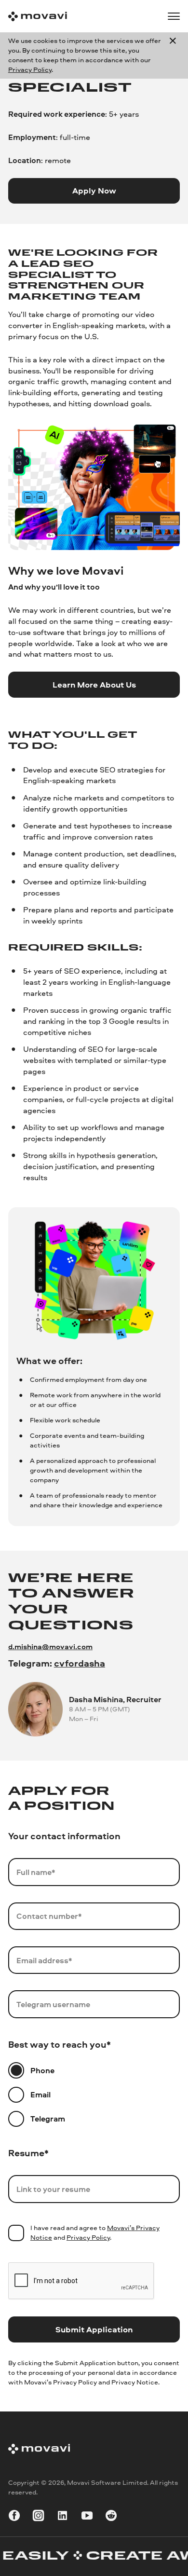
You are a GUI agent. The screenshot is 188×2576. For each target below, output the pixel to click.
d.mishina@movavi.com (50, 1646)
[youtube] (87, 2517)
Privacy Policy (30, 69)
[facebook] (14, 2517)
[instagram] (38, 2517)
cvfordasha (80, 1663)
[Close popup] (173, 55)
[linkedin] (62, 2517)
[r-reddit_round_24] (111, 2517)
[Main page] (38, 16)
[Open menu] (174, 16)
